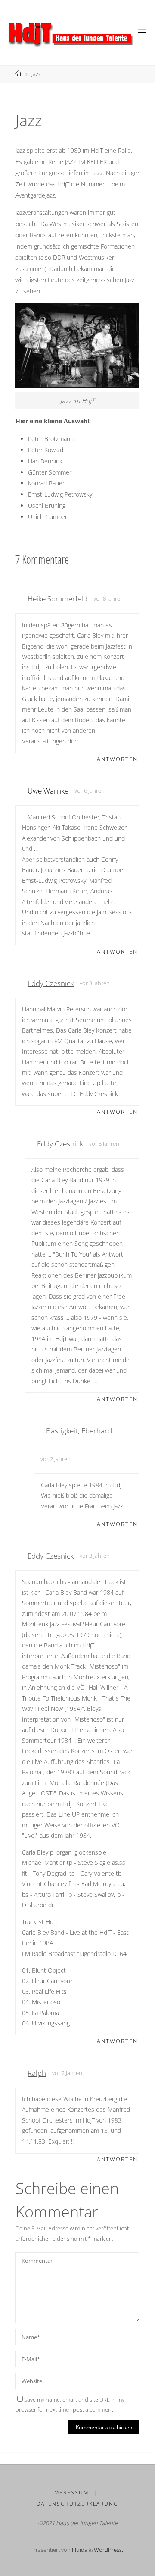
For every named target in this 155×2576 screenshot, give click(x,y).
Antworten (117, 759)
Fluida (79, 2550)
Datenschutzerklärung (77, 2504)
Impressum (70, 2493)
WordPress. (108, 2550)
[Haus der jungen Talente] (68, 32)
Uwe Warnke (48, 791)
